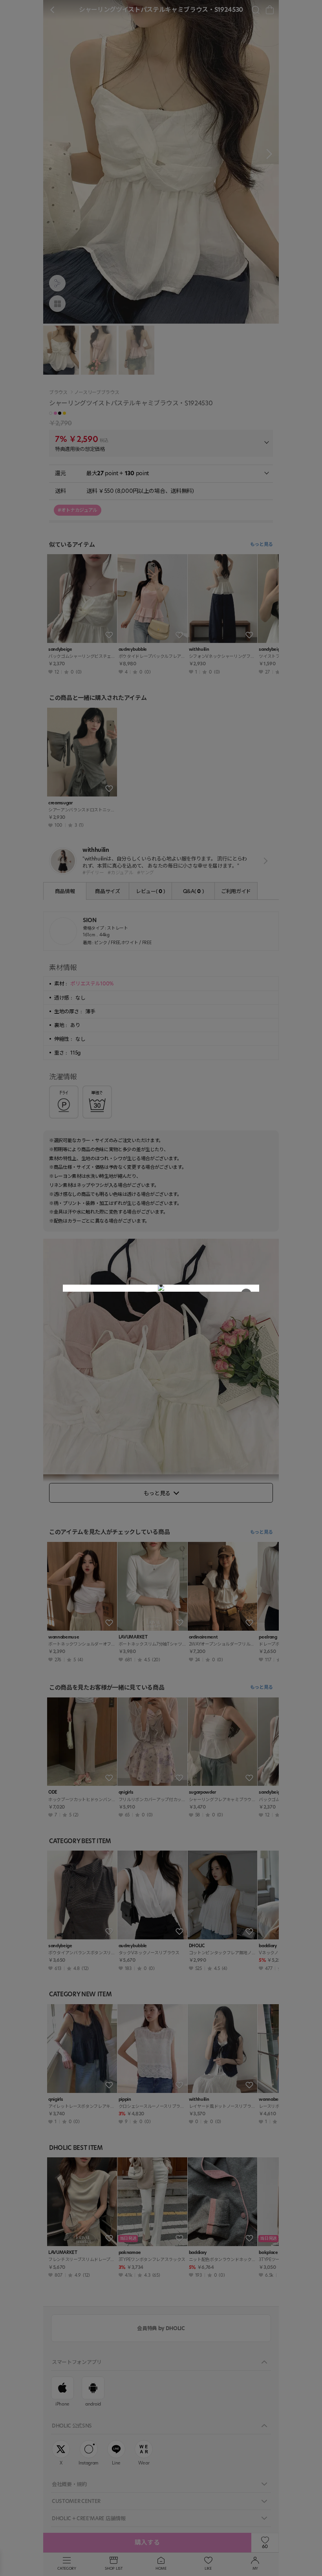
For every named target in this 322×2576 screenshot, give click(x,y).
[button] (161, 1285)
